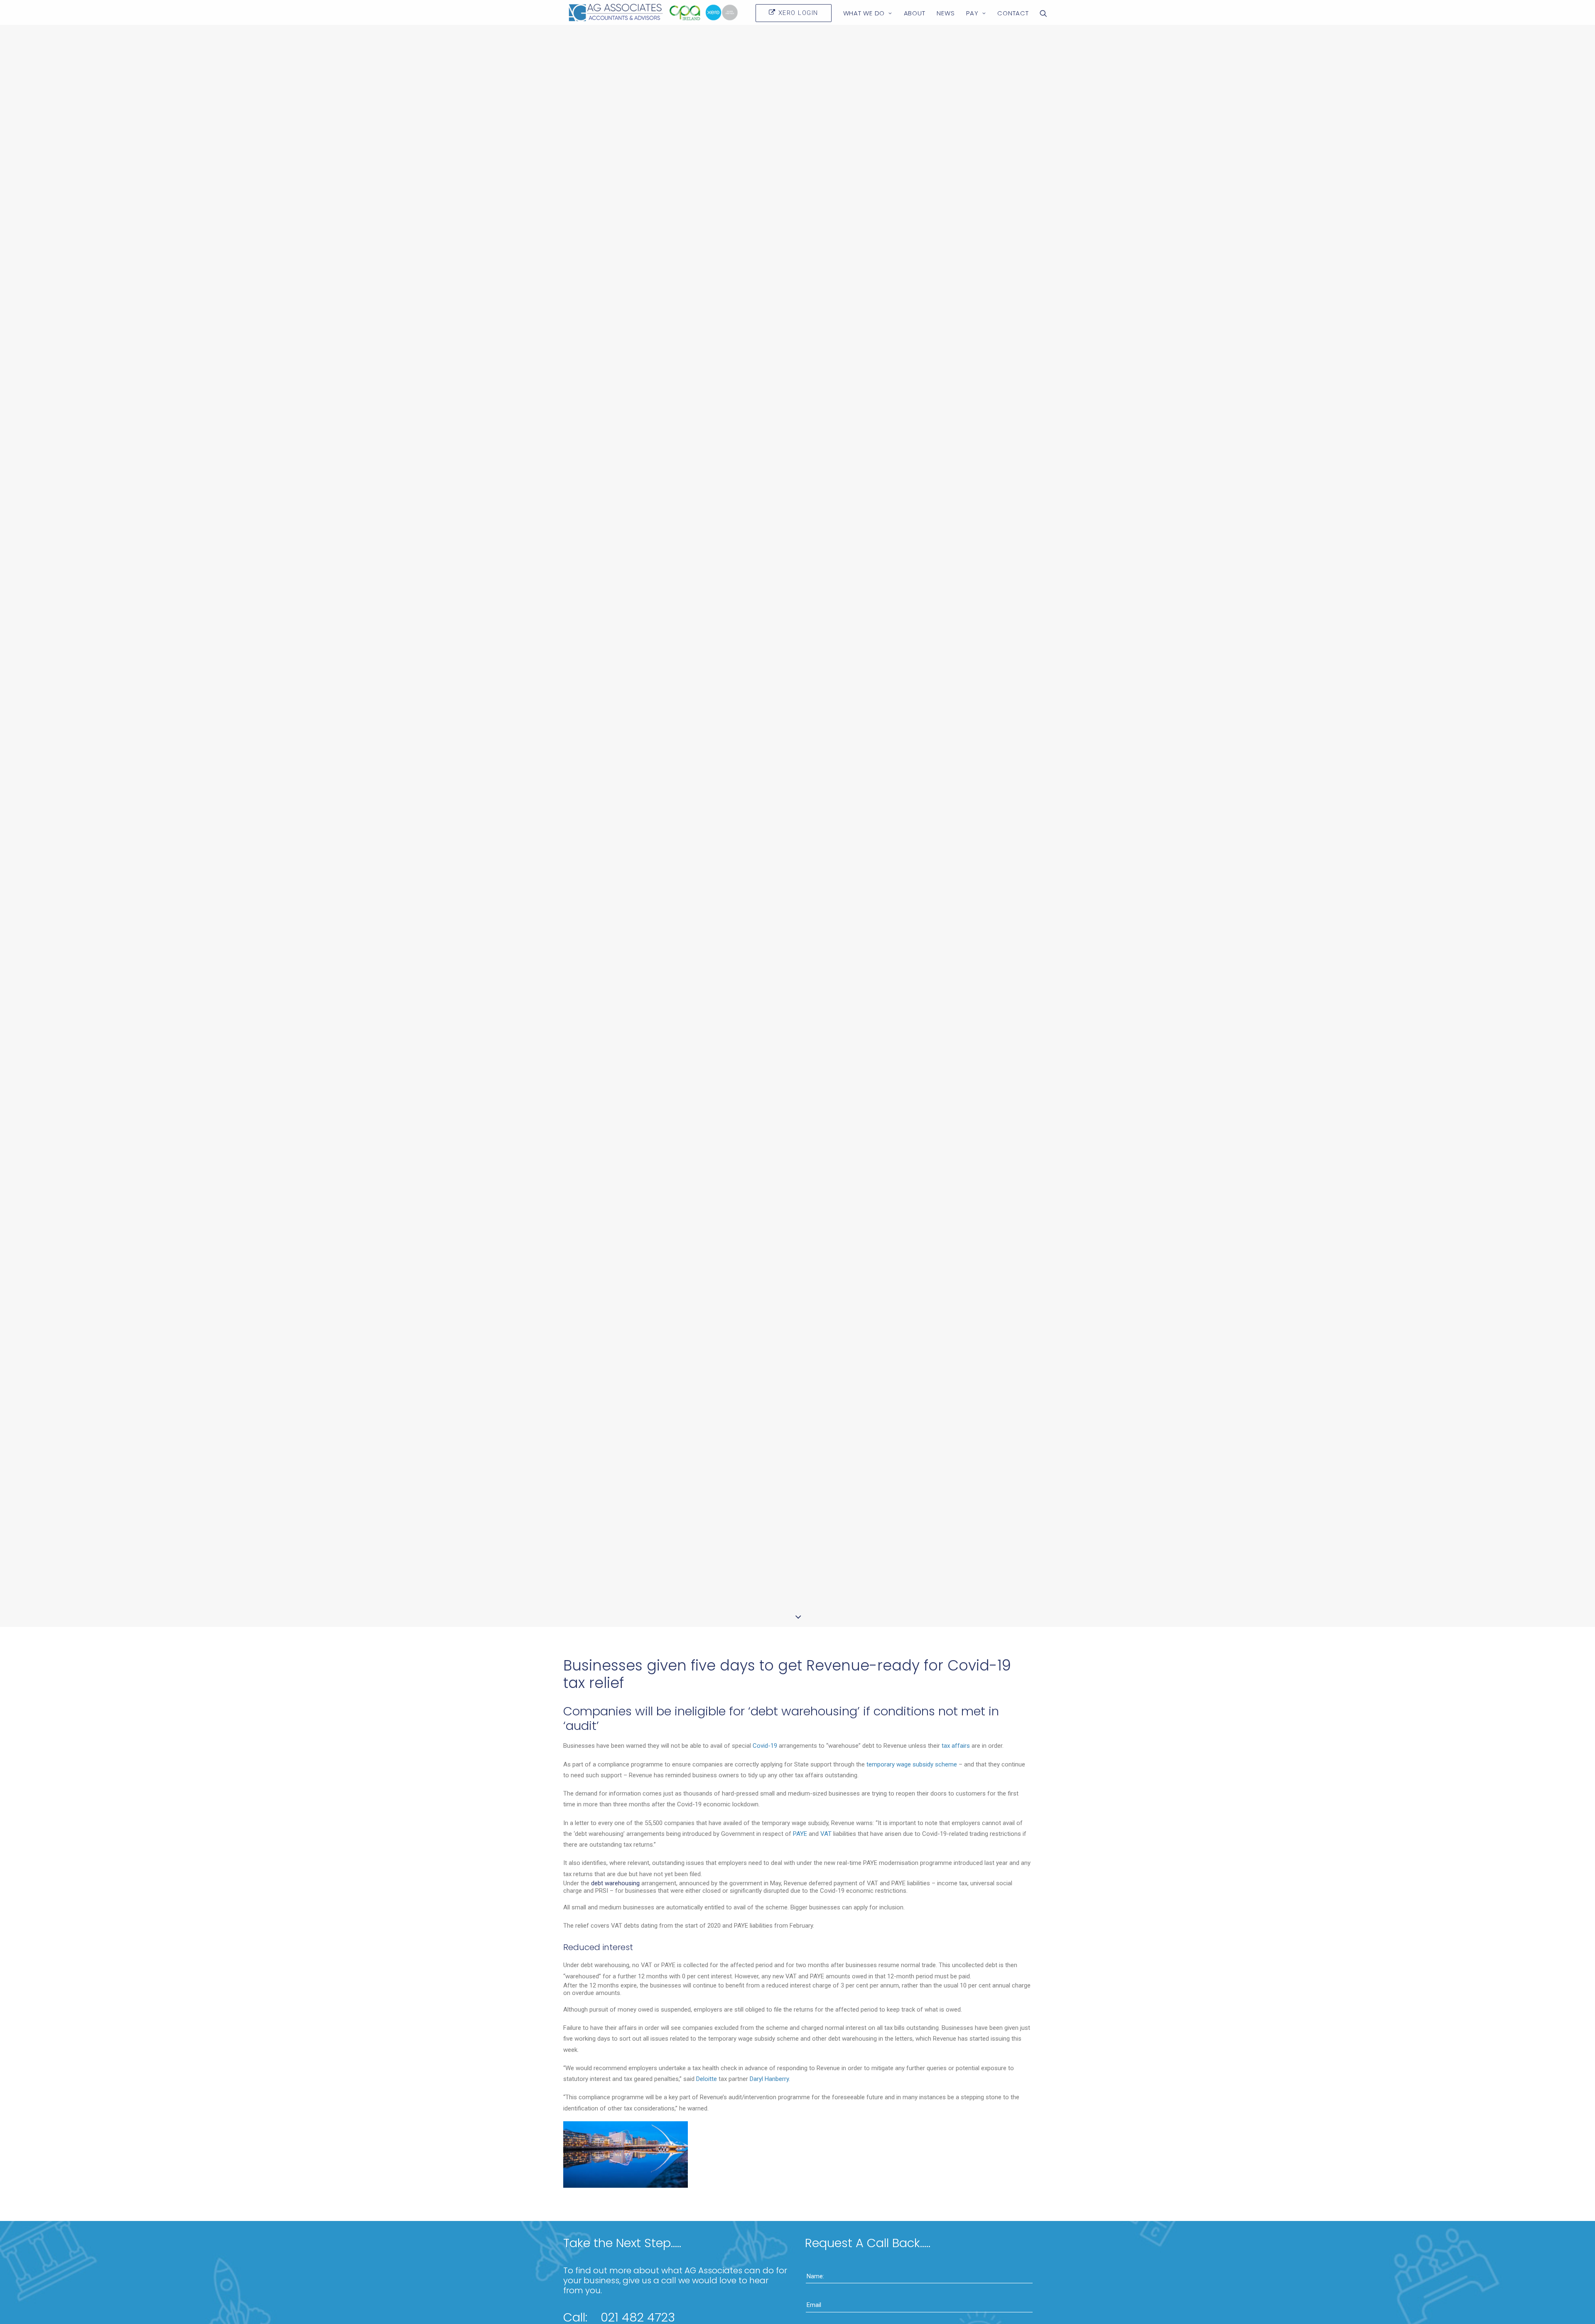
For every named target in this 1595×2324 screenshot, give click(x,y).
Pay (972, 13)
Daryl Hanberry (769, 2079)
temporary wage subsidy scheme (912, 1764)
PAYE (800, 1834)
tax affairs (956, 1746)
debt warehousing (615, 1883)
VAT (826, 1834)
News (946, 13)
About (915, 13)
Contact (1013, 13)
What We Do (864, 13)
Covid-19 (765, 1746)
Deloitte (707, 2079)
